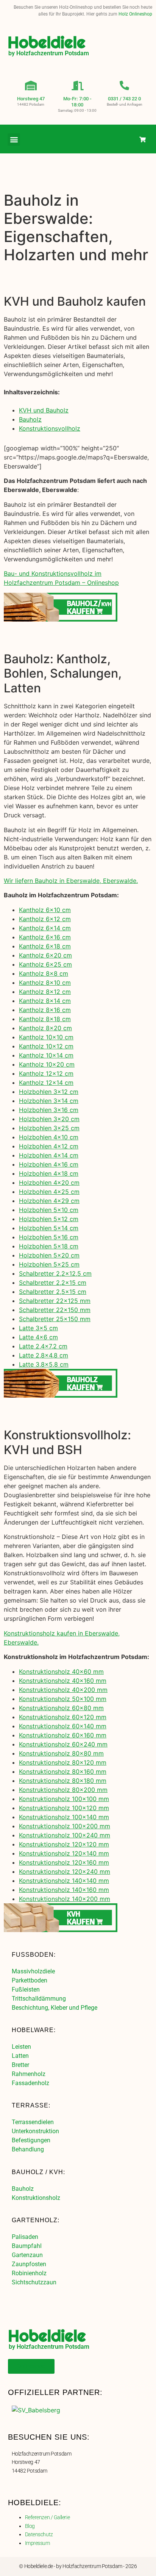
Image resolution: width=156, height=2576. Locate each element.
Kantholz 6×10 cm (45, 910)
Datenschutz (39, 2534)
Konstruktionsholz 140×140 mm (64, 1881)
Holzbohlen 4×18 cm (49, 1173)
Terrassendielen (33, 2122)
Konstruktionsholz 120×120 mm (64, 1844)
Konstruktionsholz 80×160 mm (63, 1771)
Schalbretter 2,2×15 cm (53, 1283)
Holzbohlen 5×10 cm (49, 1210)
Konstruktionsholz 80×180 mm (63, 1781)
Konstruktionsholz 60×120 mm (63, 1717)
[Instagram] (127, 139)
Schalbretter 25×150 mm (55, 1319)
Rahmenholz (29, 2074)
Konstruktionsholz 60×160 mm (63, 1735)
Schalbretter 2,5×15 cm (53, 1292)
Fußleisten (26, 1989)
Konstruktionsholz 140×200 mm (65, 1899)
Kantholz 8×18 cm (45, 1019)
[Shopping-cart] (143, 139)
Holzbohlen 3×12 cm (49, 1092)
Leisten (21, 2047)
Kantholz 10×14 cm (46, 1055)
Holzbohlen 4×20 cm (49, 1183)
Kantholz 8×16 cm (45, 1010)
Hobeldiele (47, 42)
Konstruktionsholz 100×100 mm (64, 1799)
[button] (14, 140)
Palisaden (25, 2237)
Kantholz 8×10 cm (45, 983)
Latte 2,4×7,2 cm (43, 1346)
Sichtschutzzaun (34, 2282)
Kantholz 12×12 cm (46, 1073)
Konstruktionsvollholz (50, 428)
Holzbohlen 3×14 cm (49, 1101)
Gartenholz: (36, 2220)
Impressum (37, 2543)
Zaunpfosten (29, 2264)
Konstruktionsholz (36, 2198)
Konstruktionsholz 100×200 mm (65, 1826)
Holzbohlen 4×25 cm (49, 1192)
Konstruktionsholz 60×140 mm (63, 1726)
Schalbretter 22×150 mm (55, 1310)
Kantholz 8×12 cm (45, 992)
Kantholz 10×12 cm (46, 1046)
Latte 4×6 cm (38, 1337)
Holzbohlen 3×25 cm (49, 1128)
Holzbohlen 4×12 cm (49, 1146)
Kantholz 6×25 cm (45, 964)
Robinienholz (29, 2273)
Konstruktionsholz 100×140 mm (64, 1817)
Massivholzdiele (33, 1971)
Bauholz (30, 419)
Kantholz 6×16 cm (45, 937)
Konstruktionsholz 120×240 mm (65, 1871)
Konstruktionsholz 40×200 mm (63, 1690)
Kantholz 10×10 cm (46, 1037)
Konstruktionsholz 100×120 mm (64, 1808)
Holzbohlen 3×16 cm (49, 1110)
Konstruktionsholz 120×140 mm (64, 1853)
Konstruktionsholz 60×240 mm (63, 1744)
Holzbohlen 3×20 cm (49, 1119)
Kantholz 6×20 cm (45, 955)
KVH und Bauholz (44, 410)
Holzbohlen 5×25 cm (49, 1264)
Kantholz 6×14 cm (45, 928)
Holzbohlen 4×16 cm (49, 1164)
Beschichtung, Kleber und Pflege (55, 2008)
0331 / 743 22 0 (124, 99)
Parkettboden (30, 1980)
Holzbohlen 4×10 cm (49, 1137)
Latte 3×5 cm (38, 1328)
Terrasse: (31, 2105)
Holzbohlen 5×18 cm (49, 1246)
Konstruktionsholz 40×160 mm (63, 1681)
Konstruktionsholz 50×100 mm (63, 1699)
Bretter (20, 2065)
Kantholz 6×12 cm (45, 919)
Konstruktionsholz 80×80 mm (61, 1753)
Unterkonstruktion (35, 2131)
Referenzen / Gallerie (48, 2517)
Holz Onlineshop (135, 14)
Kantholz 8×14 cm (45, 1001)
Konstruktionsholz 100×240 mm (65, 1835)
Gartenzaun (27, 2255)
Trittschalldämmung (39, 1999)
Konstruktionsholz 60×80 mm (61, 1708)
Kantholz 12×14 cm (46, 1083)
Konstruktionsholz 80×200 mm (63, 1790)
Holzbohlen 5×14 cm (49, 1228)
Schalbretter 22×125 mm (55, 1301)
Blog (30, 2526)
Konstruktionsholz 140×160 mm (64, 1890)
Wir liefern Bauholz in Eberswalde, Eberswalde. (71, 881)
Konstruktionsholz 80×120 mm (63, 1762)
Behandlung (28, 2149)
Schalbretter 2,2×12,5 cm (55, 1273)
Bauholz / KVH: (38, 2172)
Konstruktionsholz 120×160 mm (64, 1862)
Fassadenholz (30, 2083)
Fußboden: (34, 1955)
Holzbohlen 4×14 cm (49, 1155)
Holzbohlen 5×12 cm (49, 1219)
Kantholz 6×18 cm (45, 946)
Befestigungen (31, 2140)
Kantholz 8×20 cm (45, 1028)
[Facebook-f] (112, 139)
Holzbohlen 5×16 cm (49, 1237)
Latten (20, 2056)
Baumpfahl (27, 2246)
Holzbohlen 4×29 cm (49, 1201)
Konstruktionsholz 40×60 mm (61, 1672)
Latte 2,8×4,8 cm (44, 1355)
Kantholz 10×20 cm (47, 1064)
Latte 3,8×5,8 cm (44, 1364)
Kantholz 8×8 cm (44, 973)
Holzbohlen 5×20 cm (49, 1255)
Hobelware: (34, 2030)
